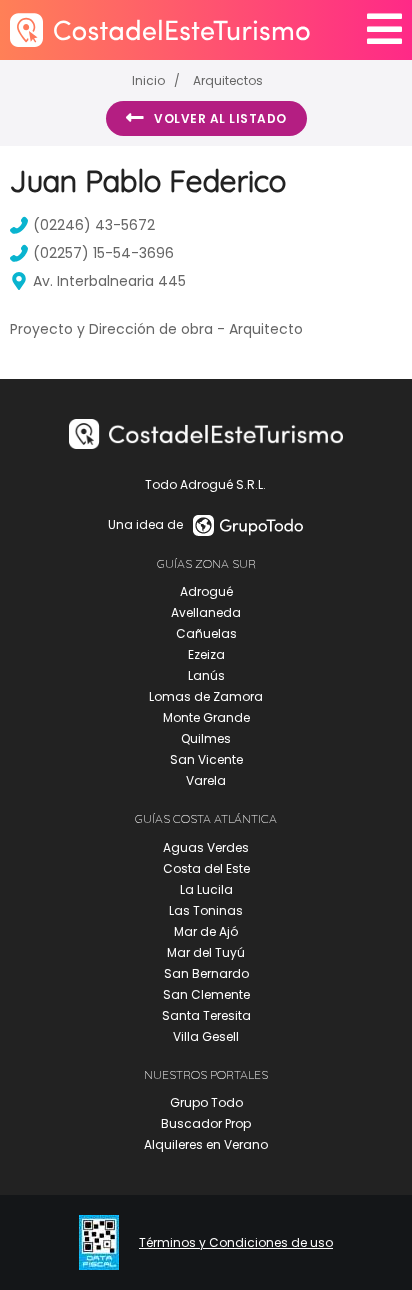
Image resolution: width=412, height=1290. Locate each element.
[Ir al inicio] (160, 29)
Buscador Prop (206, 1123)
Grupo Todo (206, 1102)
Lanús (206, 675)
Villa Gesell (206, 1036)
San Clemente (206, 994)
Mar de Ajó (206, 931)
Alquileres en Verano (206, 1144)
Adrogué (206, 591)
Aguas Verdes (206, 847)
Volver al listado (220, 118)
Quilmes (206, 738)
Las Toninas (206, 910)
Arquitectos (228, 80)
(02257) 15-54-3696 (103, 253)
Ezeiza (206, 654)
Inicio (148, 80)
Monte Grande (206, 717)
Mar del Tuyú (206, 952)
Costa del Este (206, 868)
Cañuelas (206, 633)
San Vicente (206, 759)
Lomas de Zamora (206, 696)
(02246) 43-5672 (94, 225)
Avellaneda (206, 612)
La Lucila (206, 889)
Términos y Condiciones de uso (236, 1243)
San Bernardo (206, 973)
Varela (206, 780)
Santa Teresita (206, 1015)
